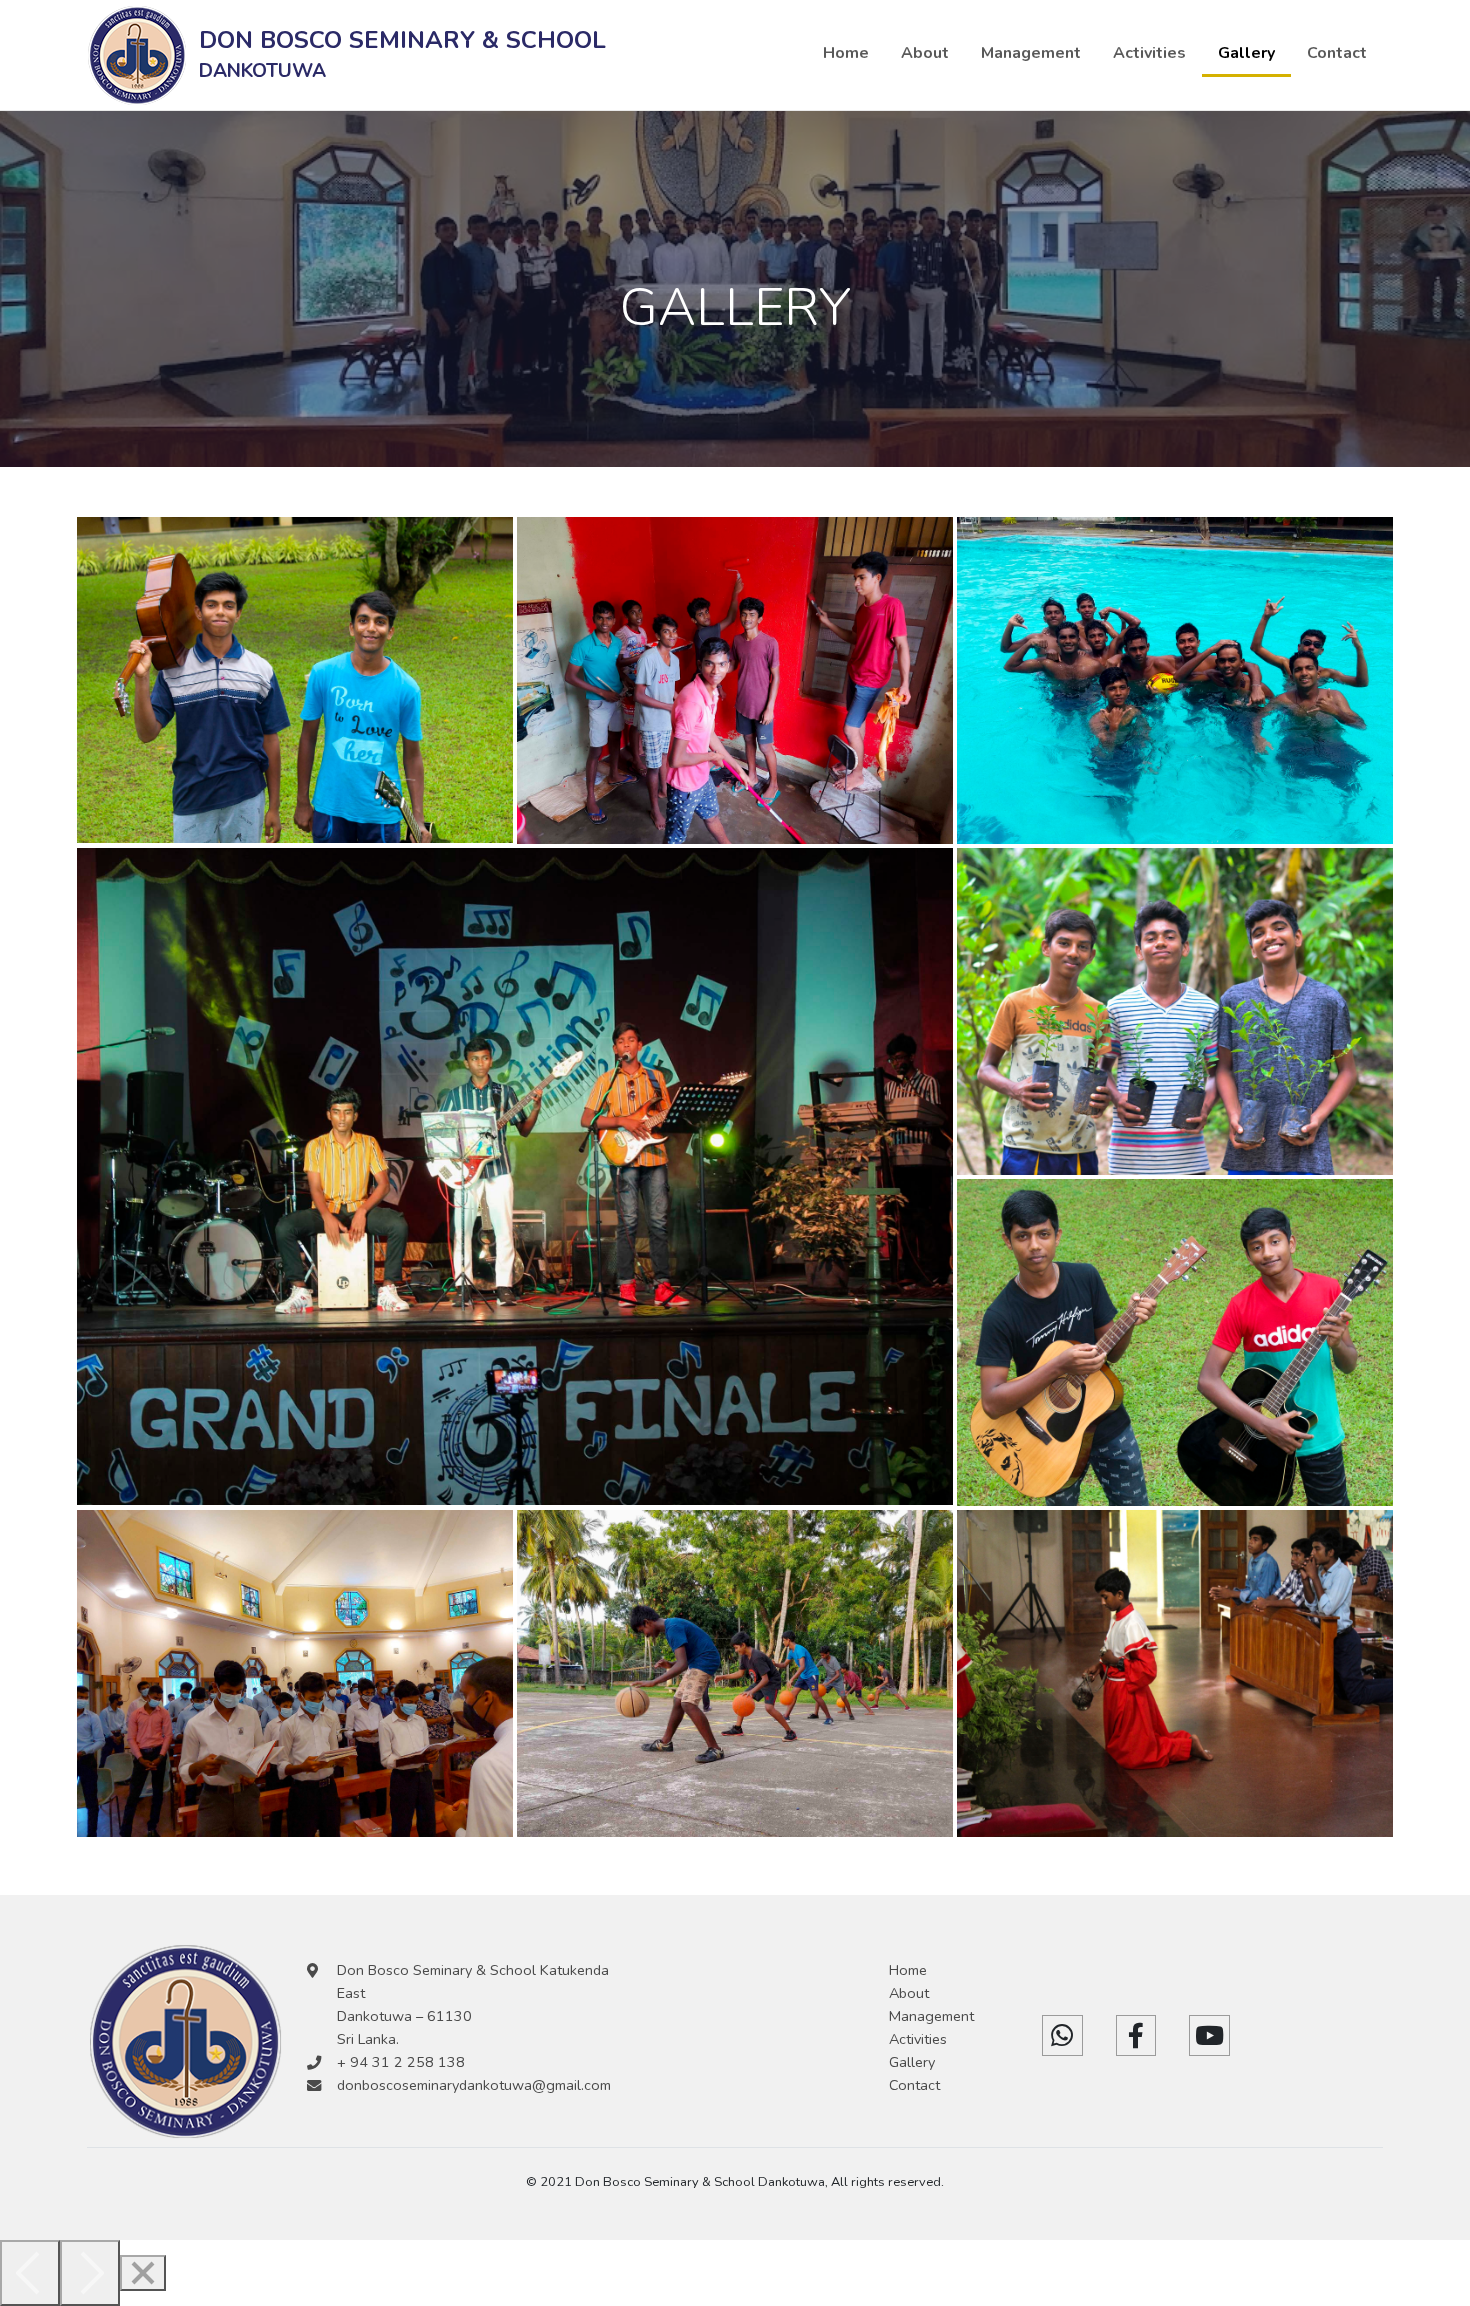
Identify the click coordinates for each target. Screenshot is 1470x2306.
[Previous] (30, 2273)
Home (846, 53)
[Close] (143, 2273)
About (925, 53)
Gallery (1246, 53)
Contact (1337, 53)
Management (1031, 53)
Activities (1149, 53)
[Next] (90, 2273)
